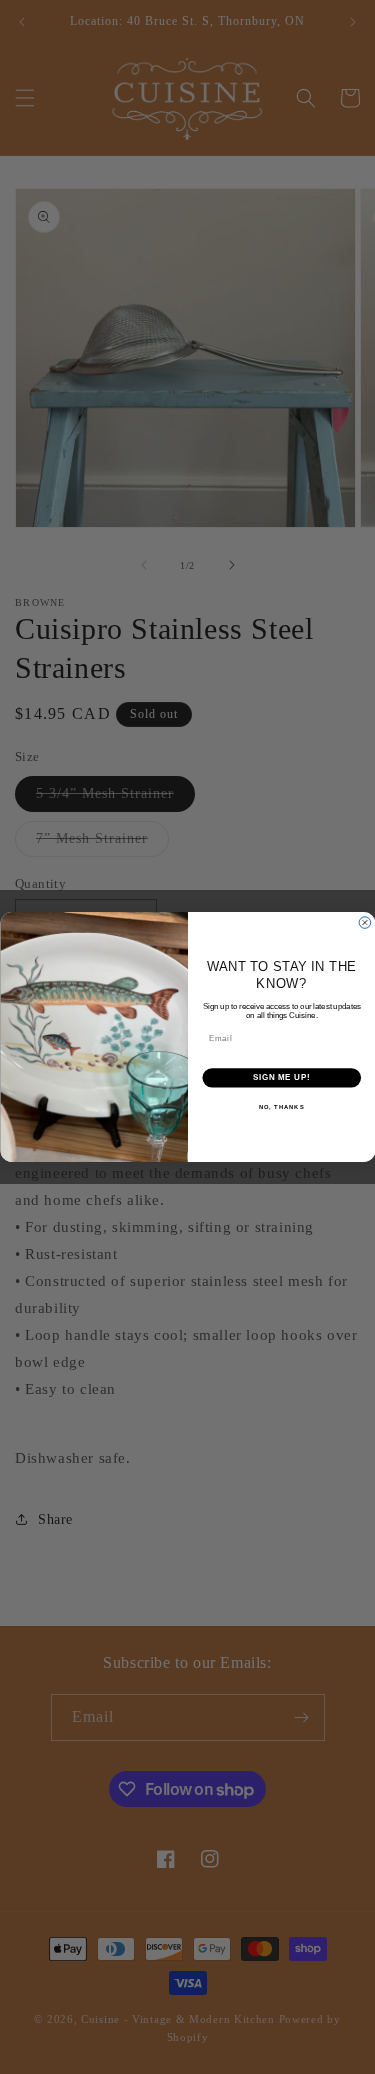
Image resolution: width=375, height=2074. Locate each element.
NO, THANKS (281, 1106)
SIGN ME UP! (281, 1077)
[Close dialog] (365, 923)
